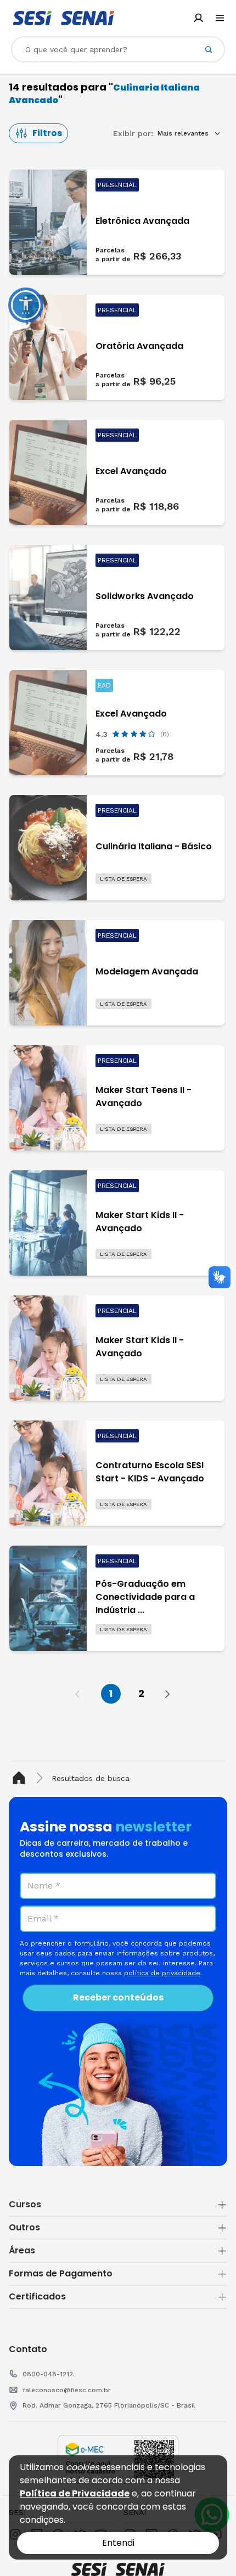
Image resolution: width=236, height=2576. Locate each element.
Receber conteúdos (118, 1997)
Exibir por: (133, 133)
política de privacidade (162, 1973)
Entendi (118, 2543)
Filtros (47, 133)
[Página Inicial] (21, 1778)
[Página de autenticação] (198, 18)
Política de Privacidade (75, 2493)
